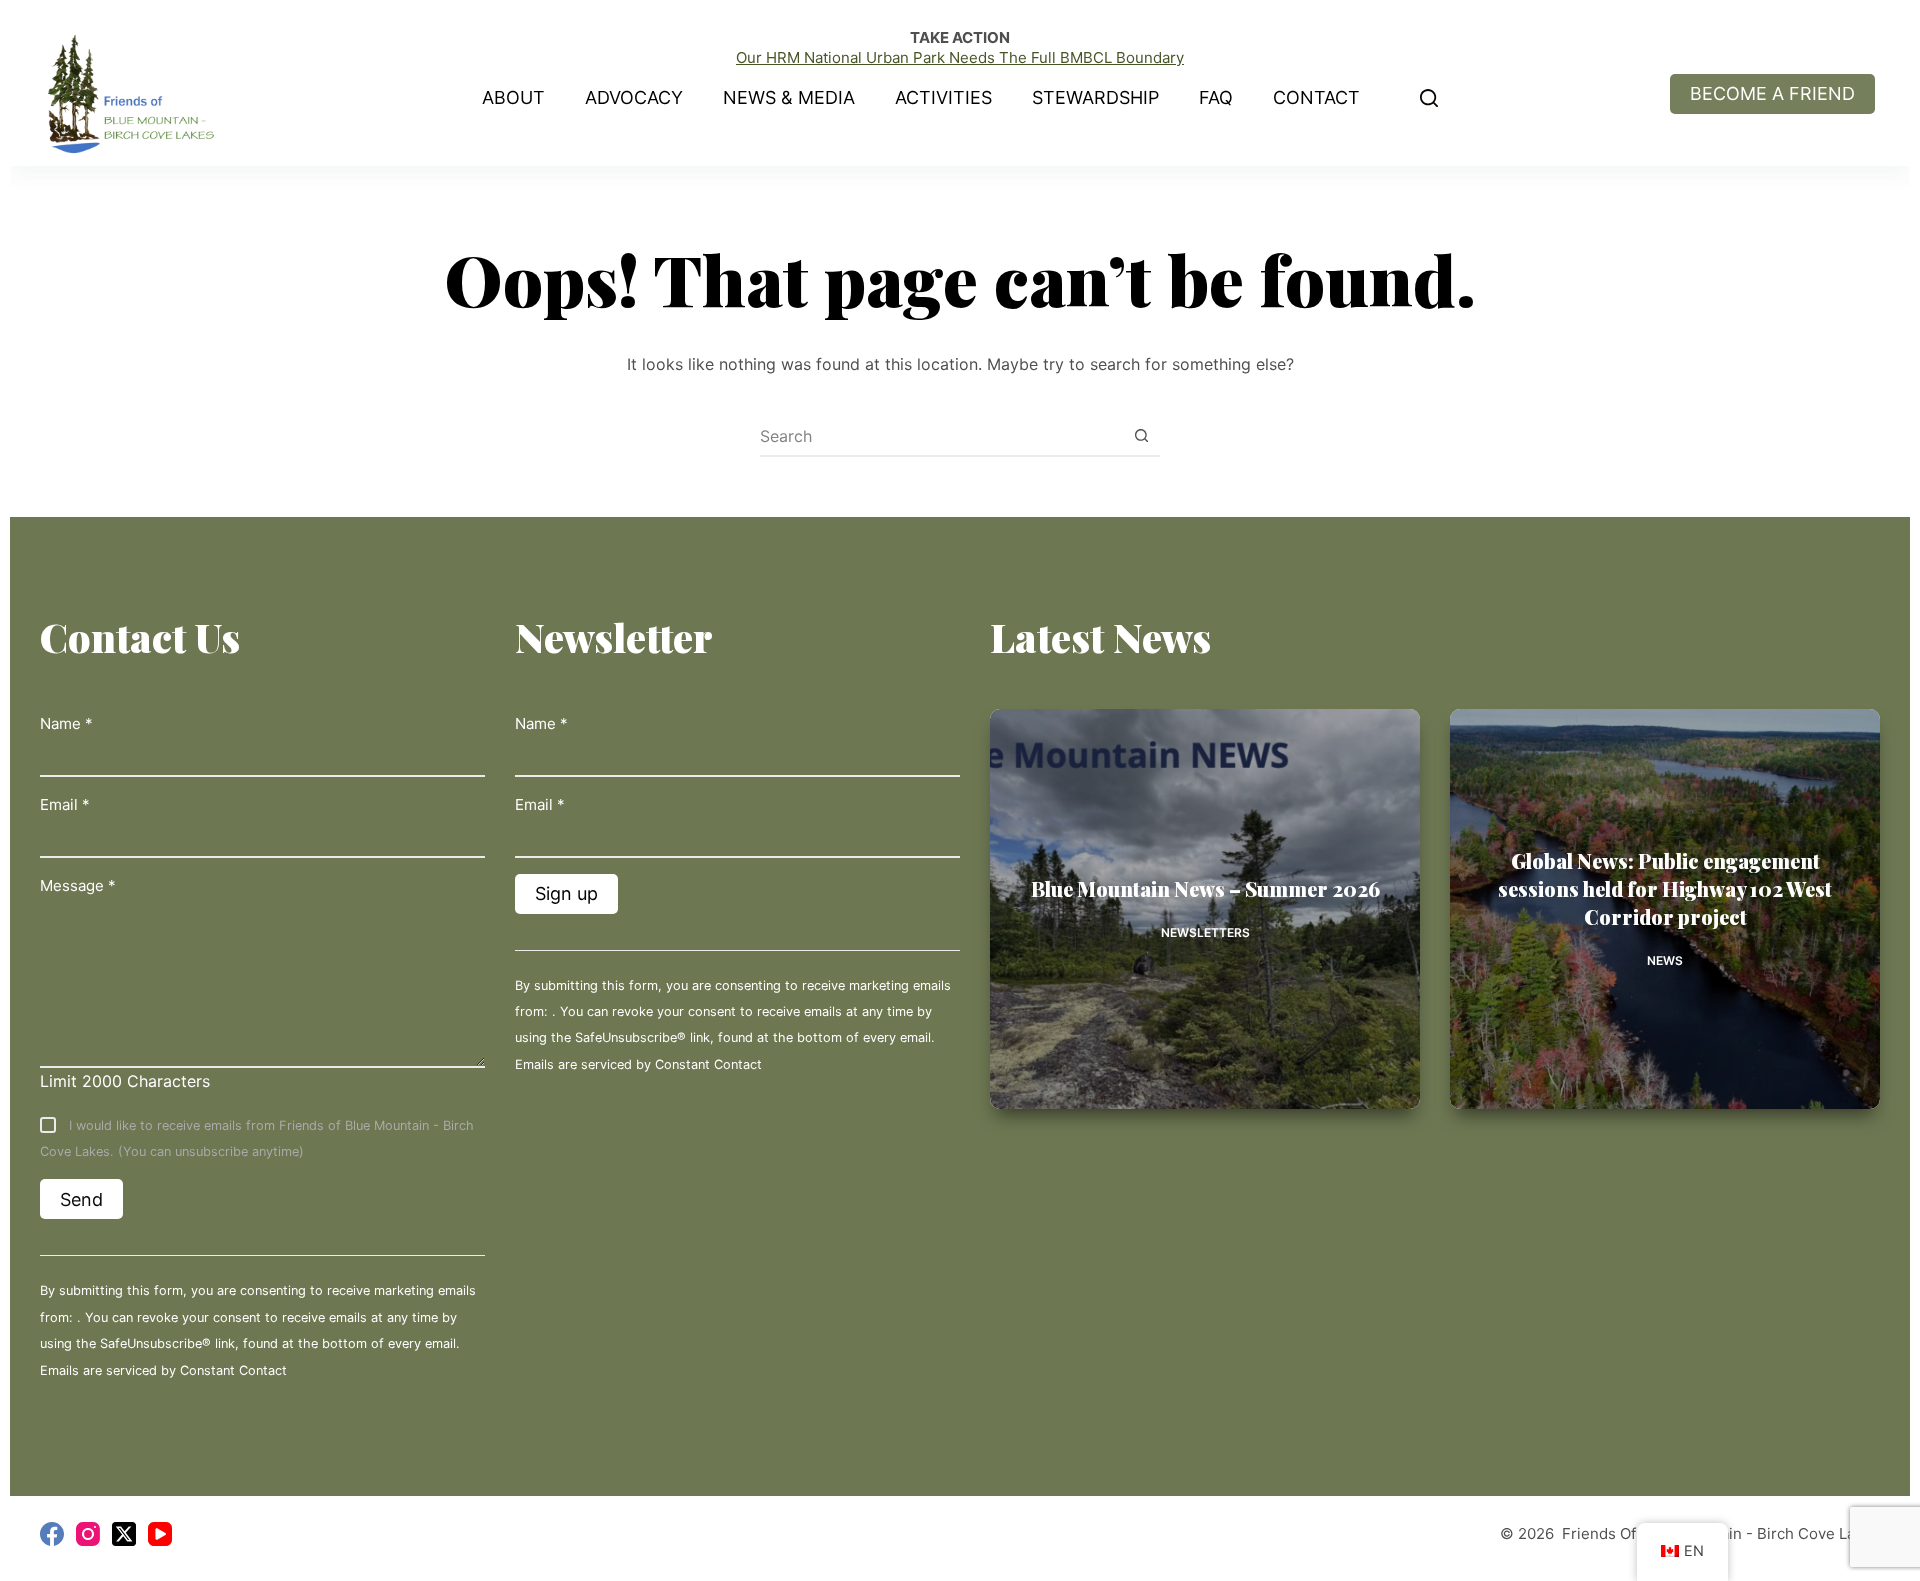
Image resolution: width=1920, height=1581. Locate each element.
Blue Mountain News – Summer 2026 (1205, 888)
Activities (943, 97)
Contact (1316, 97)
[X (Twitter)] (124, 1534)
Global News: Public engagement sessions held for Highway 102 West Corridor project (1665, 888)
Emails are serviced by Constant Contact (163, 1370)
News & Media (789, 97)
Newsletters (1205, 932)
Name (66, 723)
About (513, 97)
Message (78, 885)
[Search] (1429, 98)
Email (65, 804)
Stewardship (1095, 97)
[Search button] (1141, 436)
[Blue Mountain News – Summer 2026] (1205, 909)
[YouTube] (160, 1534)
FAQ (1216, 97)
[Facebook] (52, 1534)
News (1665, 960)
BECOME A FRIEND (1772, 93)
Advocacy (634, 97)
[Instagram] (88, 1534)
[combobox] (941, 436)
